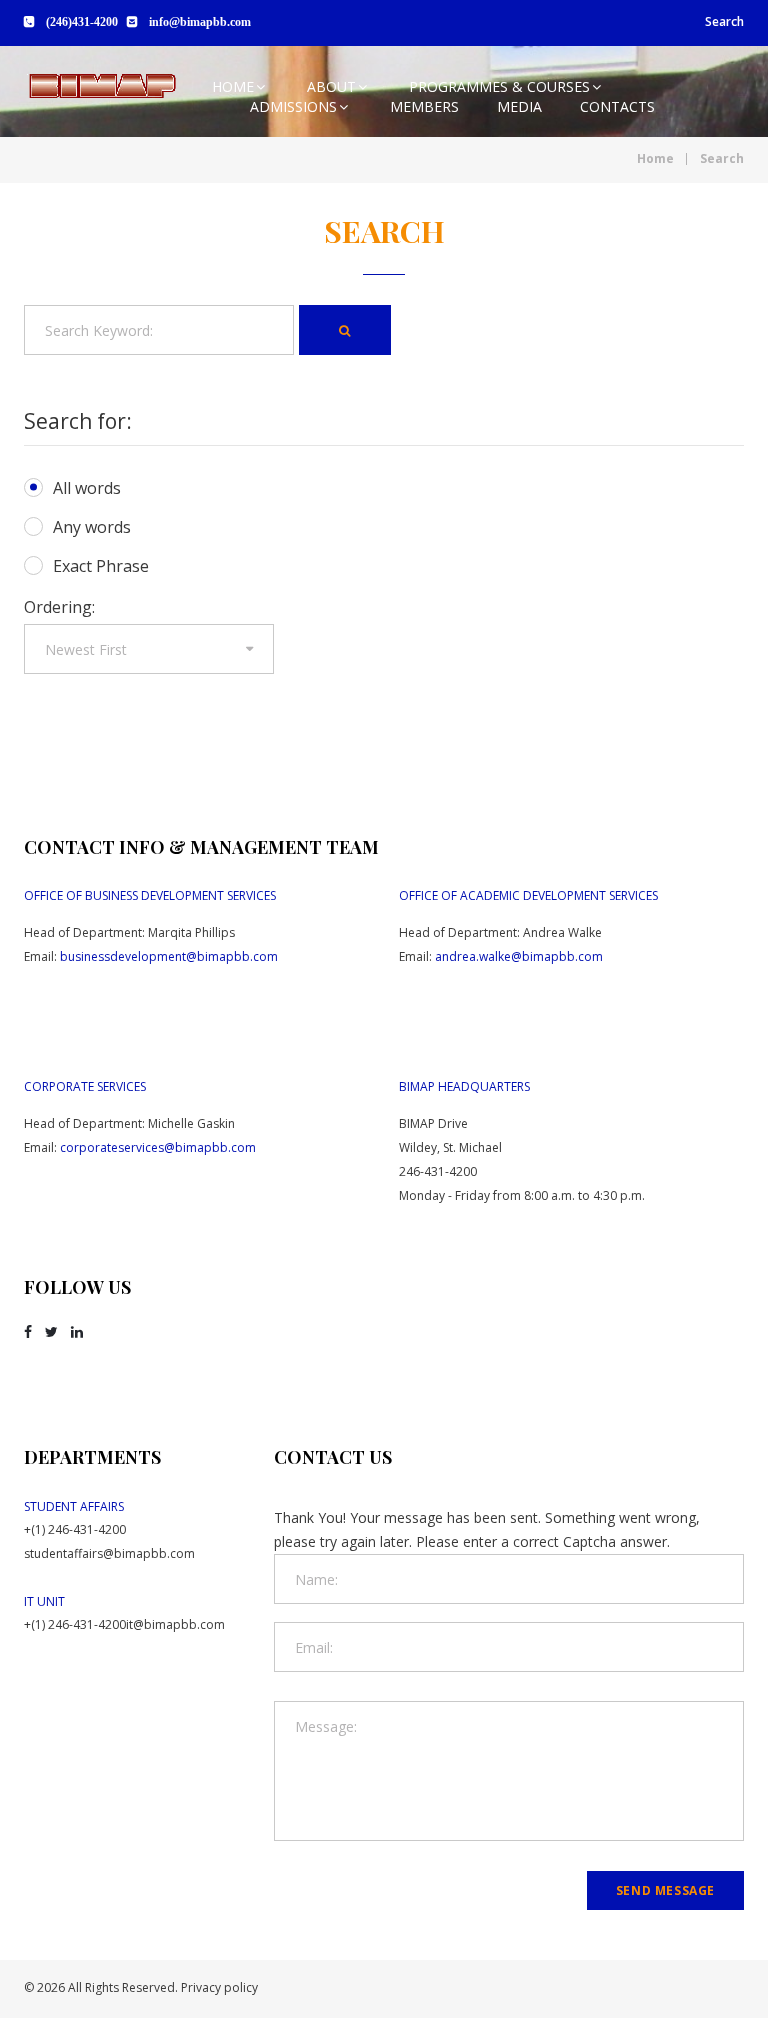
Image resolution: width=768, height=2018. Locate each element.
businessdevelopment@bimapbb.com (169, 956)
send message (665, 1890)
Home (233, 86)
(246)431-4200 (82, 22)
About (331, 86)
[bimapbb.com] (101, 86)
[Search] (345, 330)
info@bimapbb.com (200, 22)
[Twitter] (51, 1332)
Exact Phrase (101, 566)
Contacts (617, 106)
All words (87, 488)
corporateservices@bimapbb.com (158, 1147)
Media (519, 106)
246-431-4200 (438, 1171)
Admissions (293, 106)
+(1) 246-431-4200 (75, 1529)
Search (724, 21)
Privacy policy (219, 1987)
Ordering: (59, 607)
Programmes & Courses (499, 86)
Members (424, 106)
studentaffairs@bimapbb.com (109, 1553)
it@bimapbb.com (175, 1624)
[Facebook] (28, 1332)
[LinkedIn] (77, 1332)
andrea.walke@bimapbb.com (519, 956)
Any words (92, 527)
